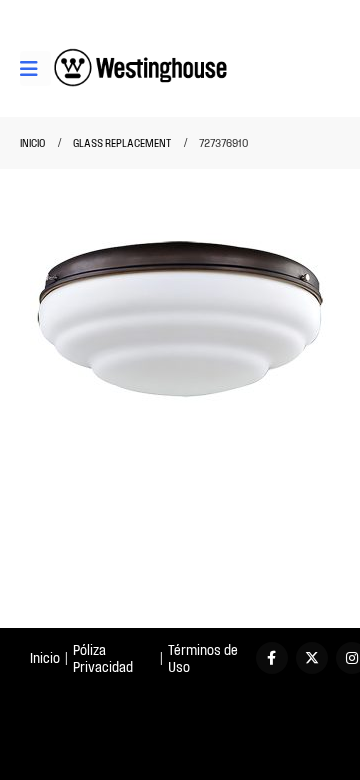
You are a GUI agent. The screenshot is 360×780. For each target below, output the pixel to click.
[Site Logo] (141, 68)
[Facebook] (272, 658)
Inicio (45, 657)
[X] (312, 658)
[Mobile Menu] (35, 68)
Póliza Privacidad (103, 658)
